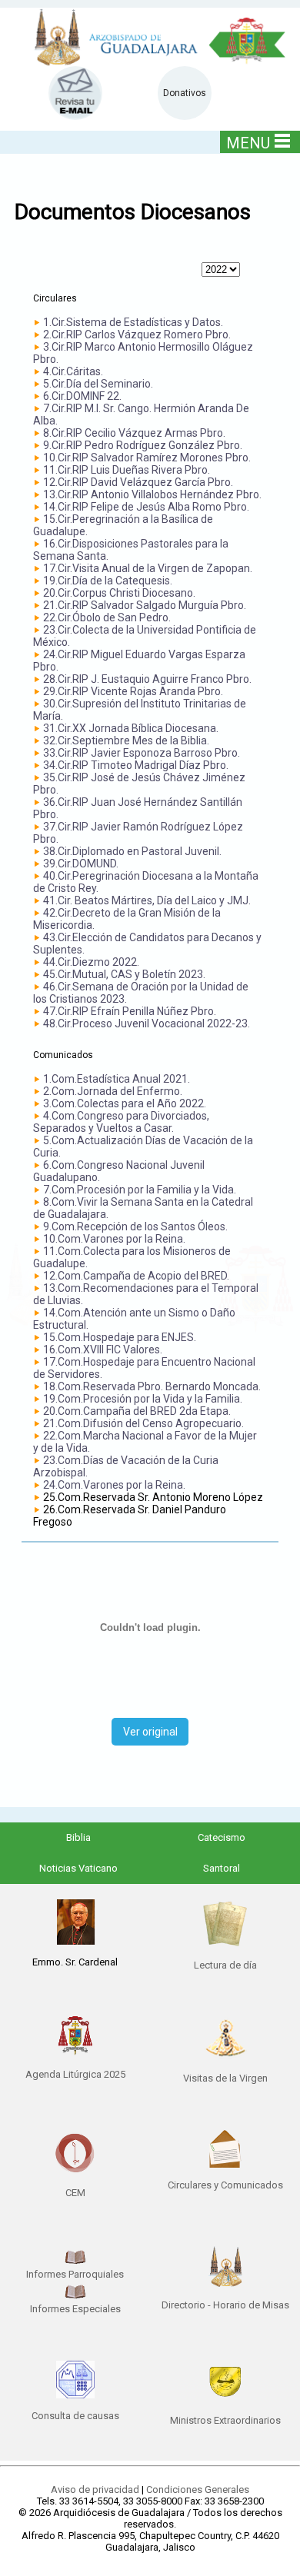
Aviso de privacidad (95, 2489)
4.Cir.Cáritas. (73, 371)
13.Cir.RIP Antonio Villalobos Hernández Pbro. (152, 494)
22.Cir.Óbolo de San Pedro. (107, 617)
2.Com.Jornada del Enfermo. (113, 1091)
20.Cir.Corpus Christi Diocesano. (119, 593)
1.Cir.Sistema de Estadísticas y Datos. (133, 322)
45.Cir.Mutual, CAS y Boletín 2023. (124, 974)
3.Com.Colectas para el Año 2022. (125, 1103)
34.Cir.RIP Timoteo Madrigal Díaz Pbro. (136, 765)
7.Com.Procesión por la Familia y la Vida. (140, 1190)
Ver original (150, 1732)
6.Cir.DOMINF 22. (82, 396)
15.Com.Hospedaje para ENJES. (120, 1337)
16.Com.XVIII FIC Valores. (103, 1350)
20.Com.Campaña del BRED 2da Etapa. (137, 1411)
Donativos (185, 93)
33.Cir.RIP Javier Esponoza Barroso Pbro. (142, 753)
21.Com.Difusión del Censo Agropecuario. (143, 1423)
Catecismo (222, 1837)
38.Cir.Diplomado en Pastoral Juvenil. (132, 851)
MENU (248, 143)
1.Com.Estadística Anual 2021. (117, 1079)
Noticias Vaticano (78, 1868)
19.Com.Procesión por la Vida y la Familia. (143, 1399)
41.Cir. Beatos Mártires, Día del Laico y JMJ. (147, 900)
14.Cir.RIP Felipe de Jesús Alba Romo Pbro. (146, 507)
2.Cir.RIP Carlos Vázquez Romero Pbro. (137, 334)
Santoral (222, 1868)
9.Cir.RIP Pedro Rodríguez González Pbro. (143, 445)
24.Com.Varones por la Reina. (114, 1485)
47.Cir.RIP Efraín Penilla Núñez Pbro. (130, 1011)
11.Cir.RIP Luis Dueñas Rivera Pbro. (127, 470)
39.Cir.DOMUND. (81, 864)
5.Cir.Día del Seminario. (98, 384)
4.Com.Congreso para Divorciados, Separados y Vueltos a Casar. (121, 1122)
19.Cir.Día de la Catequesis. (108, 581)
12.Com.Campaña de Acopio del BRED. (136, 1276)
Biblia (78, 1837)
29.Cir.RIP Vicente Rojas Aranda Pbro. (133, 691)
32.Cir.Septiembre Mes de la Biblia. (126, 741)
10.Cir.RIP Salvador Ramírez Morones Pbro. (147, 458)
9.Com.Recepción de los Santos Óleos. (135, 1226)
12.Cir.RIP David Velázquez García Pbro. (138, 482)
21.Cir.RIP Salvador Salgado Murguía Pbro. (145, 605)
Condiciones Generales (198, 2489)
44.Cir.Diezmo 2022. (91, 962)
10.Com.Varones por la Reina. (114, 1239)
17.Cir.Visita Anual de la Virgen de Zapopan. (148, 568)
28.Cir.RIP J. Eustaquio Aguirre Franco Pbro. (147, 679)
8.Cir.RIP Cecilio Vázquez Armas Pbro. (134, 433)
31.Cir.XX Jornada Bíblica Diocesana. (131, 728)
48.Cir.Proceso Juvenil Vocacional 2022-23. (147, 1023)
